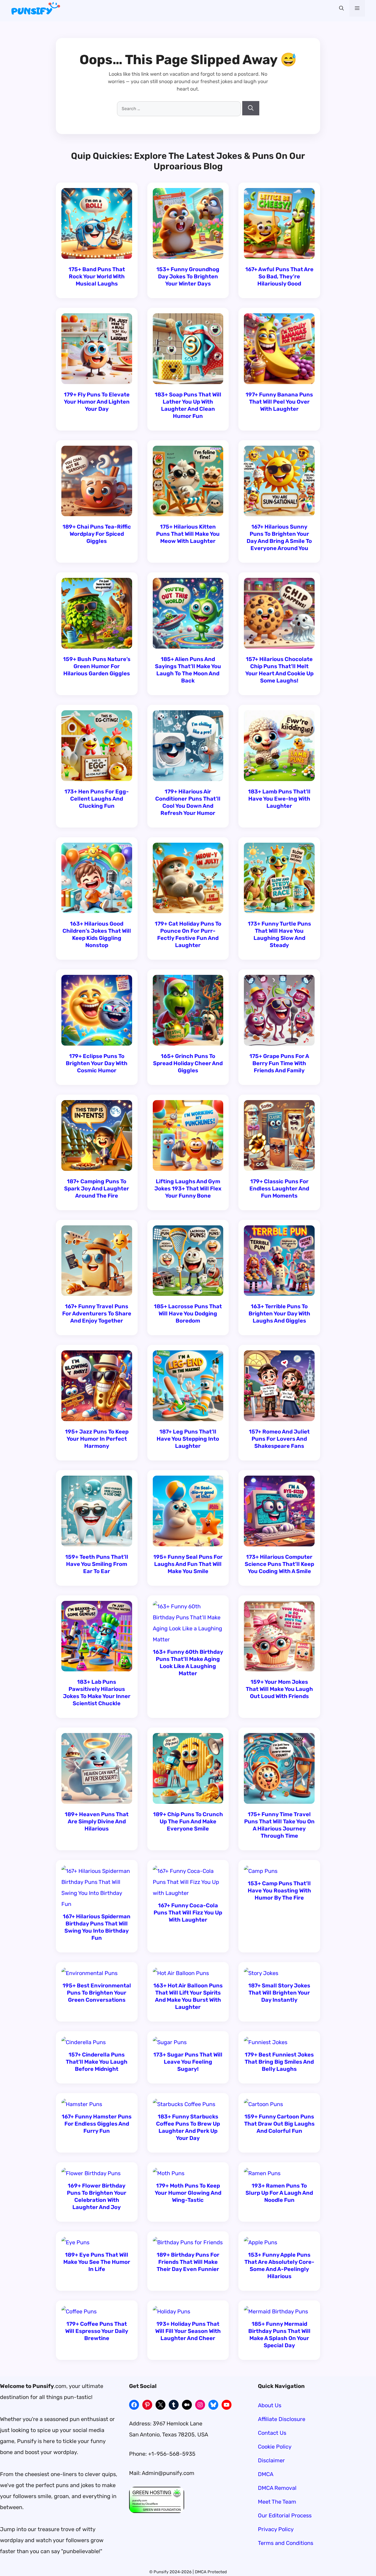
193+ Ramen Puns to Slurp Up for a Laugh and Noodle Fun (279, 2193)
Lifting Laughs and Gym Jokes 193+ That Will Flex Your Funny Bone (188, 1188)
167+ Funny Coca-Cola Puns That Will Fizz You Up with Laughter (188, 1913)
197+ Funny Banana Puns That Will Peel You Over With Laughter (279, 402)
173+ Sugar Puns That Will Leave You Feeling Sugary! (188, 2062)
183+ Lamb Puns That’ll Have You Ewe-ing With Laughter (279, 799)
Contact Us (272, 2433)
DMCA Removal (277, 2488)
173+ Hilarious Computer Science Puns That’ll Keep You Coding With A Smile (279, 1564)
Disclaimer (271, 2460)
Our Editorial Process (285, 2515)
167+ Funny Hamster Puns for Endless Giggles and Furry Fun (97, 2124)
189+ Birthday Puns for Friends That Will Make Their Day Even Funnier (188, 2262)
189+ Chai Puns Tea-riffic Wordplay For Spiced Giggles (97, 534)
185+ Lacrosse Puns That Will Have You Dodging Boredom (188, 1313)
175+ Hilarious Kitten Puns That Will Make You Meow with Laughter (188, 534)
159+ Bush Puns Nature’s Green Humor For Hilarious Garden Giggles (97, 666)
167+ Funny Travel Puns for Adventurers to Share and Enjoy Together (97, 1313)
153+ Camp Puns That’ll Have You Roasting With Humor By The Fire (279, 1890)
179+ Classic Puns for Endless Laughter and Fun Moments (279, 1188)
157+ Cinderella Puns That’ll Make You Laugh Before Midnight (97, 2062)
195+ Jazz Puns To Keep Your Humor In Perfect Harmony (97, 1439)
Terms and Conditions (286, 2543)
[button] (341, 8)
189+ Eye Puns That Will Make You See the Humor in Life (97, 2262)
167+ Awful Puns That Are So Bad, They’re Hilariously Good (279, 276)
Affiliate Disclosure (282, 2419)
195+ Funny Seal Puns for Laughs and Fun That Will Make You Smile (188, 1564)
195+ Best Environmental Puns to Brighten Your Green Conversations (97, 1993)
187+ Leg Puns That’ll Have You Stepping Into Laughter (188, 1439)
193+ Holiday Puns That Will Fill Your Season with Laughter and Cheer (188, 2331)
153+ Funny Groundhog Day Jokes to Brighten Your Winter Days (188, 276)
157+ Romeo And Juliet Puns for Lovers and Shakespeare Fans (279, 1439)
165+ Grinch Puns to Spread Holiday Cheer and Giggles (188, 1063)
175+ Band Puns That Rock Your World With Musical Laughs (97, 276)
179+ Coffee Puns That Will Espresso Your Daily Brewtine (97, 2331)
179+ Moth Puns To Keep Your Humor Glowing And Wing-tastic (188, 2193)
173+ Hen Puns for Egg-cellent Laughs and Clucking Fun (97, 799)
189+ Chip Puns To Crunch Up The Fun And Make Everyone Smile (188, 1821)
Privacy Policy (276, 2529)
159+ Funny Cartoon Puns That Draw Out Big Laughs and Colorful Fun (279, 2124)
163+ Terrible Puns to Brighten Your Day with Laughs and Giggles (279, 1313)
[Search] (251, 108)
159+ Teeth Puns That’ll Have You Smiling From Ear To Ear (97, 1564)
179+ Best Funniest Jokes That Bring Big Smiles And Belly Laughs (279, 2062)
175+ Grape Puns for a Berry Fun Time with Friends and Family (279, 1063)
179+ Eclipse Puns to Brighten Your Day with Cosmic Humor (97, 1063)
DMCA (266, 2474)
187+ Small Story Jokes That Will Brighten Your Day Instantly (279, 1993)
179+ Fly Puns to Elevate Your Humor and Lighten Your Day (97, 402)
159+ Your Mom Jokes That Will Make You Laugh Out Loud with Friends (279, 1689)
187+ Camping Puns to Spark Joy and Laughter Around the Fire (97, 1188)
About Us (270, 2405)
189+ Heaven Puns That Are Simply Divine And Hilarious (97, 1821)
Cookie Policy (275, 2447)
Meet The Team (277, 2502)
